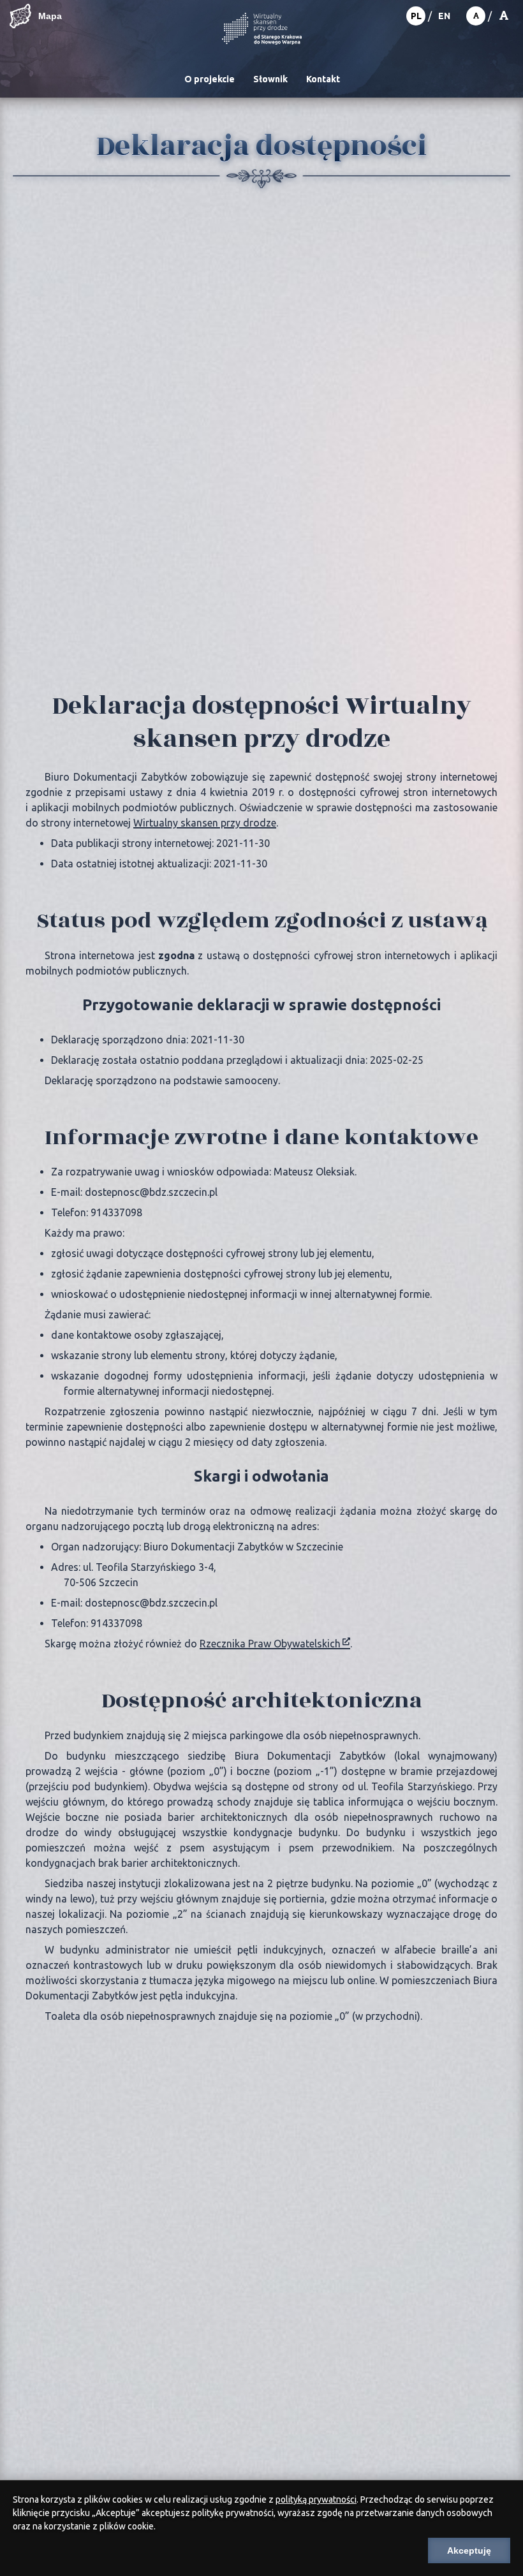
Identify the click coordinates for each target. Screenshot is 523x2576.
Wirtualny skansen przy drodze (205, 823)
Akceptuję (469, 2550)
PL (416, 16)
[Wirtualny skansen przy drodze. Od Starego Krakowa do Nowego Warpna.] (262, 30)
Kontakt (323, 79)
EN (444, 16)
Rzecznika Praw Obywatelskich (270, 1644)
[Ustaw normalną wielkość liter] (476, 16)
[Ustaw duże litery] (504, 16)
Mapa (50, 16)
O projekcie (210, 79)
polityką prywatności (316, 2499)
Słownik (270, 79)
